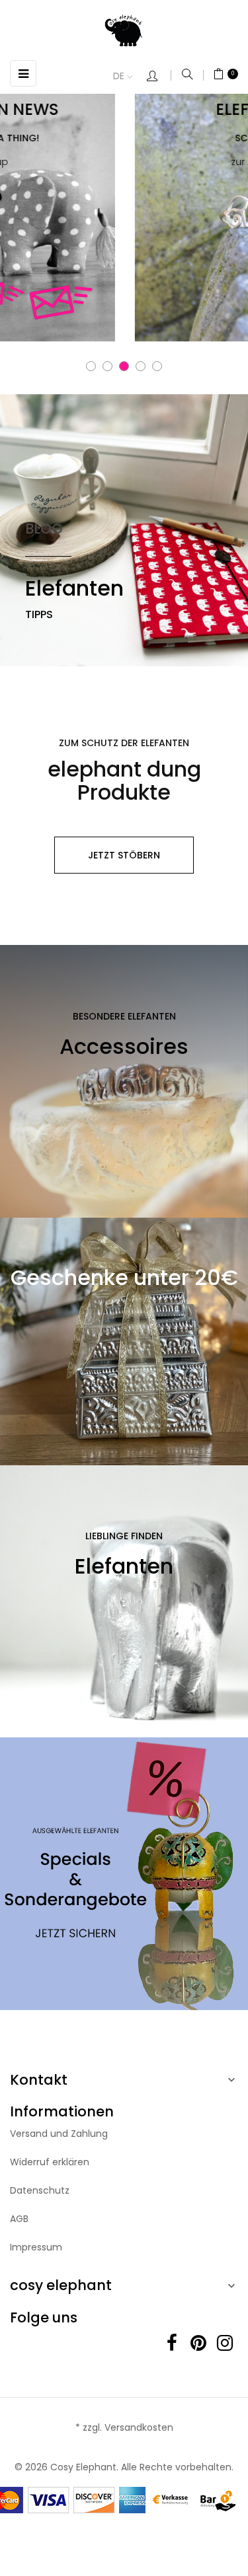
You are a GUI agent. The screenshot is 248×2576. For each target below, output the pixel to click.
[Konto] (159, 77)
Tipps (39, 614)
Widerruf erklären (50, 2162)
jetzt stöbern (124, 855)
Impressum (36, 2247)
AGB (19, 2219)
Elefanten (74, 588)
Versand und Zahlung (59, 2134)
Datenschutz (40, 2190)
